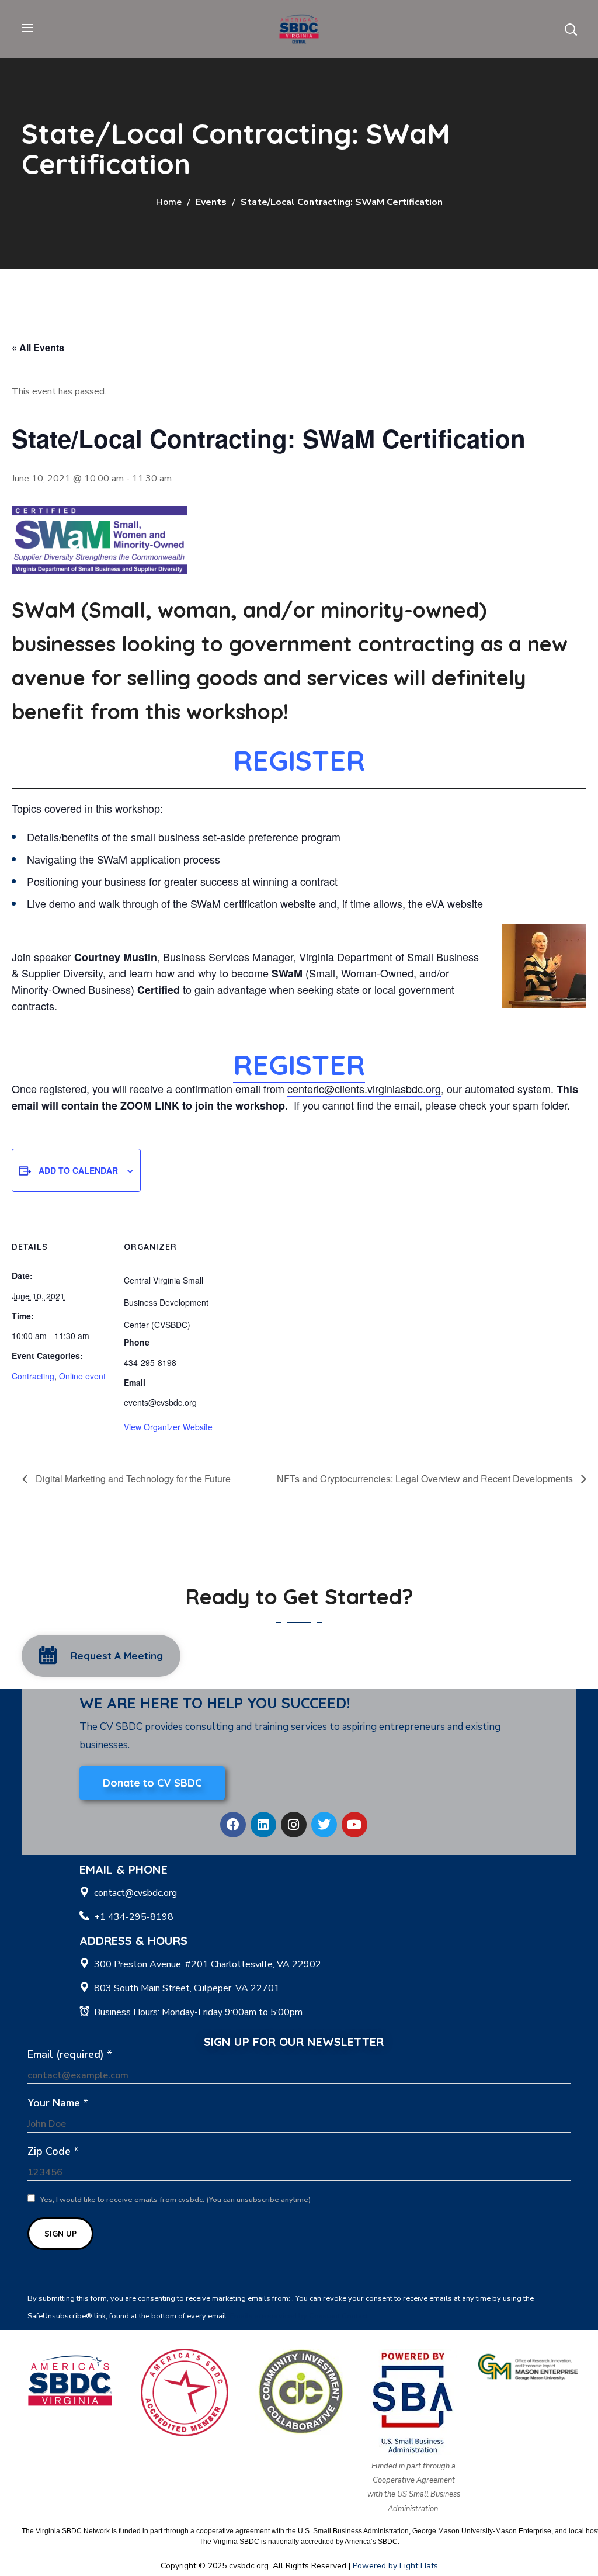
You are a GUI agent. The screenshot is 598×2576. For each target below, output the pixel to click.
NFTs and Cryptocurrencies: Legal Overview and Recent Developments (426, 1478)
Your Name (58, 2103)
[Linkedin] (263, 1825)
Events (211, 202)
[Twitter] (324, 1825)
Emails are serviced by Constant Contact (299, 2316)
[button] (571, 29)
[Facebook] (233, 1825)
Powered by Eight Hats (395, 2566)
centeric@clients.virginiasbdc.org (364, 1088)
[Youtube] (354, 1825)
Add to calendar (78, 1170)
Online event (82, 1376)
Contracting (33, 1376)
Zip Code (53, 2151)
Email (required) (70, 2054)
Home (169, 202)
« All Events (38, 347)
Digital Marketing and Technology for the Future (132, 1478)
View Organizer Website (168, 1427)
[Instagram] (294, 1825)
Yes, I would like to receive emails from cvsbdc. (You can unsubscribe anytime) (175, 2200)
